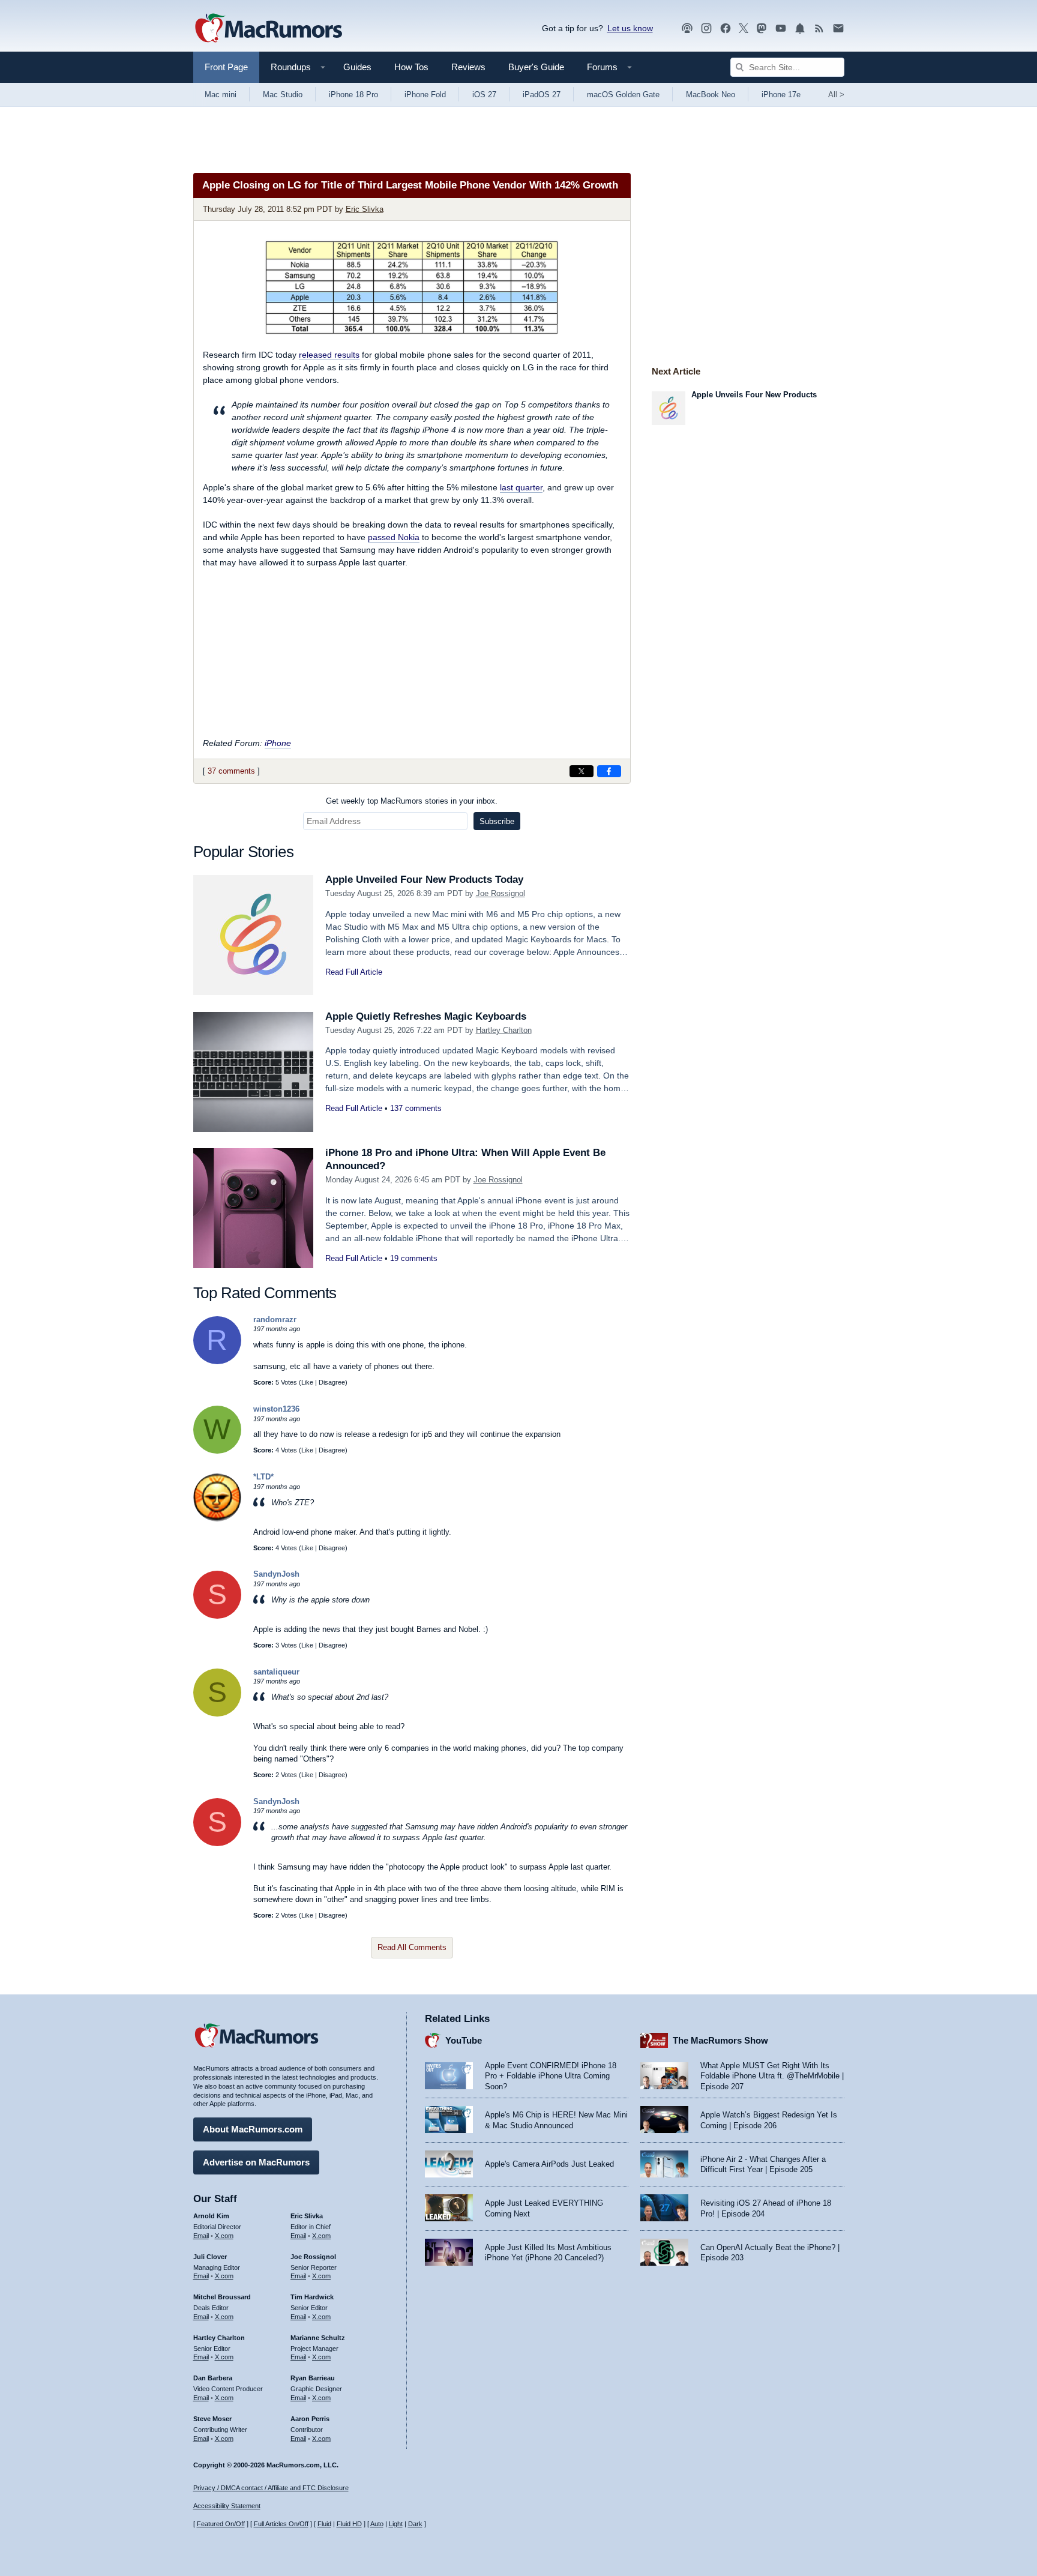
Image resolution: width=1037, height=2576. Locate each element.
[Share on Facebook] (609, 771)
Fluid (324, 2524)
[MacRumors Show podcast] (687, 29)
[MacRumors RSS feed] (819, 29)
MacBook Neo (711, 95)
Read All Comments (412, 1947)
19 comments (414, 1258)
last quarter (521, 487)
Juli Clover (210, 2257)
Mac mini (221, 95)
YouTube (464, 2040)
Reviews (468, 67)
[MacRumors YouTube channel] (781, 29)
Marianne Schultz (318, 2338)
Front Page (226, 67)
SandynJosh (276, 1574)
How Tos (411, 67)
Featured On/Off (221, 2524)
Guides (357, 67)
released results (329, 355)
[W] (217, 1451)
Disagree (332, 1382)
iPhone (278, 743)
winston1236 (276, 1409)
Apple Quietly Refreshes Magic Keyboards (426, 1016)
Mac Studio (283, 95)
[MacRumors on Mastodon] (762, 29)
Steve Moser (212, 2419)
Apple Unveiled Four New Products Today (424, 880)
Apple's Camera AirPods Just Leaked (549, 2164)
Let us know (630, 28)
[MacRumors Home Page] (268, 29)
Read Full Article (354, 972)
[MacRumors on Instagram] (706, 29)
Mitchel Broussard (222, 2297)
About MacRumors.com (253, 2129)
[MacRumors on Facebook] (726, 29)
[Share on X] (582, 771)
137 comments (416, 1108)
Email (201, 2236)
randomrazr (275, 1320)
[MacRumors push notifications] (800, 29)
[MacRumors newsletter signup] (838, 29)
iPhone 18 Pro (353, 95)
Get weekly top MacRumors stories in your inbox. (412, 801)
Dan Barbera (213, 2378)
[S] (217, 1616)
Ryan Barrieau (313, 2378)
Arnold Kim (211, 2216)
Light (396, 2524)
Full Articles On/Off (281, 2524)
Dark (415, 2524)
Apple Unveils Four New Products (754, 395)
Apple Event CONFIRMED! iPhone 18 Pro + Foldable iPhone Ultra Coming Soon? (551, 2076)
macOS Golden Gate (623, 95)
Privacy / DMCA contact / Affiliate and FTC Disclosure (271, 2488)
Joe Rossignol (500, 893)
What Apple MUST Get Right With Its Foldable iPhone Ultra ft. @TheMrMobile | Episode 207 (772, 2076)
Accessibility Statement (227, 2506)
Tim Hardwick (312, 2297)
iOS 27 (484, 95)
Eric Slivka (365, 209)
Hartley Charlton (504, 1030)
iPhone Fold (425, 95)
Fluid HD (349, 2524)
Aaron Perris (310, 2419)
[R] (217, 1362)
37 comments (231, 771)
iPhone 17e (781, 95)
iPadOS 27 (542, 95)
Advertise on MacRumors (256, 2162)
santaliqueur (276, 1672)
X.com (224, 2236)
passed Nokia (394, 537)
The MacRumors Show (720, 2040)
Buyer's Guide (536, 67)
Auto (377, 2524)
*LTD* (263, 1477)
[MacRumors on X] (744, 29)
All (836, 95)
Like (307, 1382)
